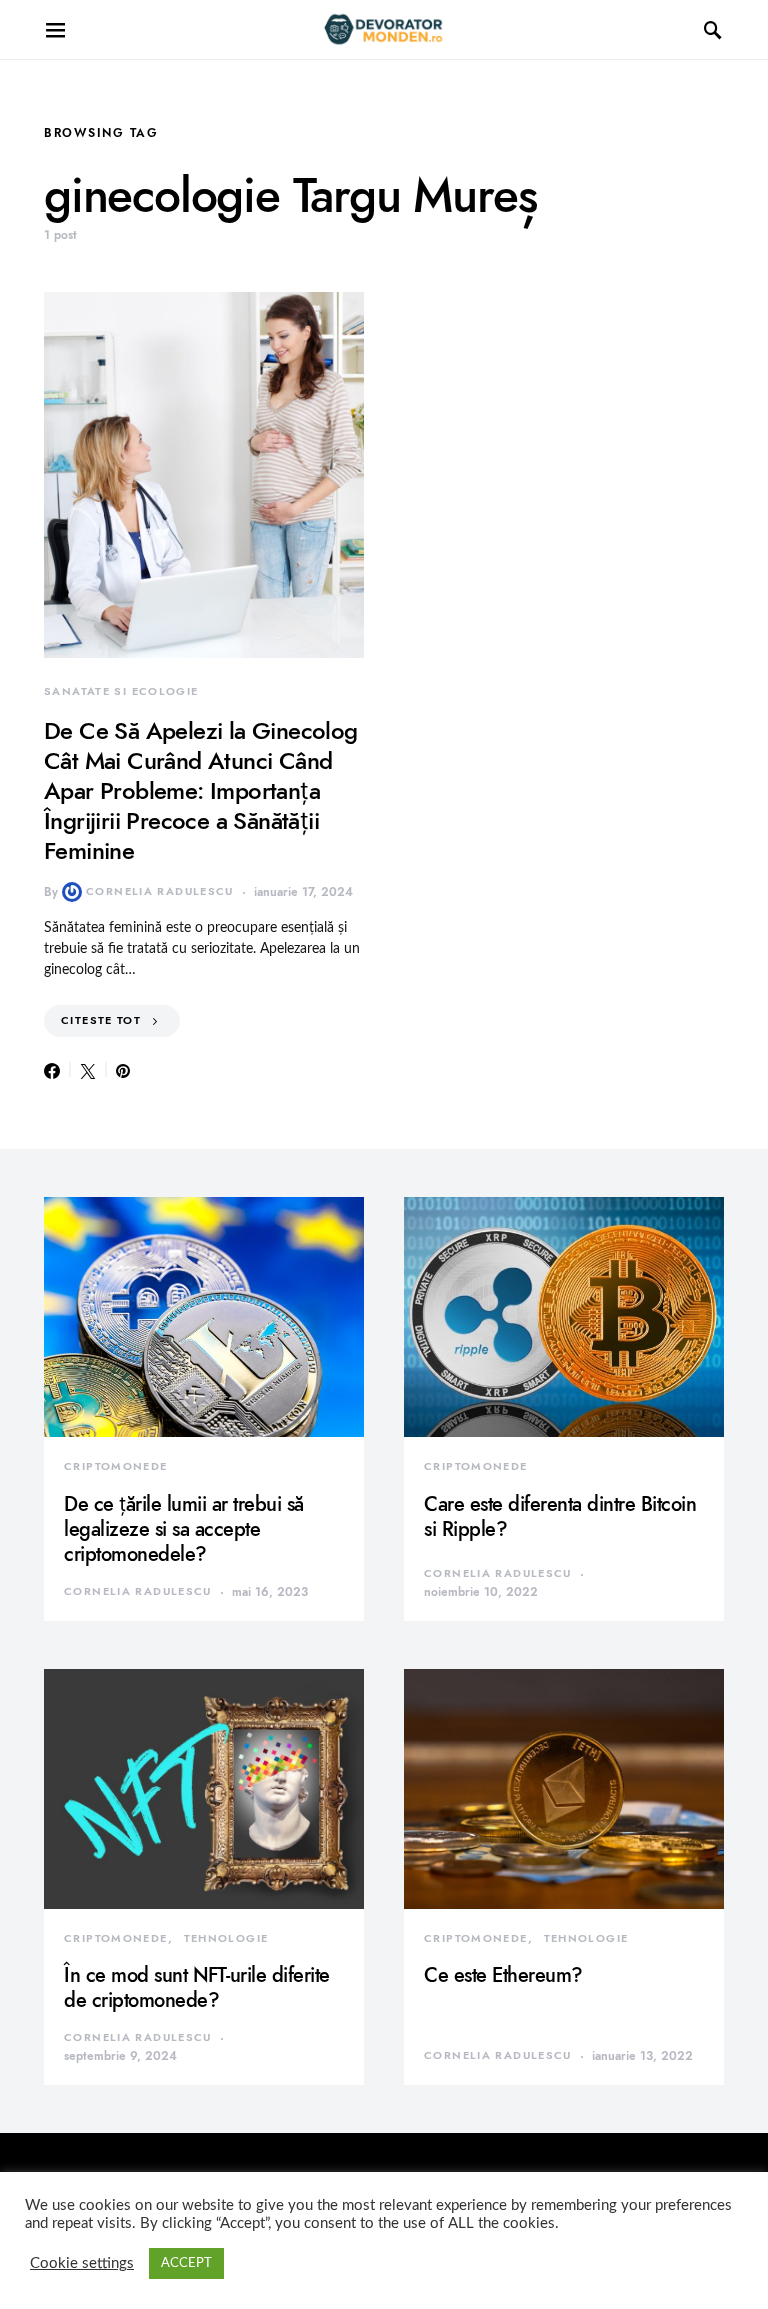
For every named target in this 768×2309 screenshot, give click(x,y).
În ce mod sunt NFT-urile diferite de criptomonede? (197, 1987)
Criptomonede (116, 1466)
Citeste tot (101, 1020)
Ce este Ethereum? (503, 1975)
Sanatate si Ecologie (121, 691)
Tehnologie (226, 1938)
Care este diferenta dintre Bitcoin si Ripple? (560, 1516)
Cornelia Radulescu (160, 891)
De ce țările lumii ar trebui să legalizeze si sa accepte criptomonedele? (184, 1529)
